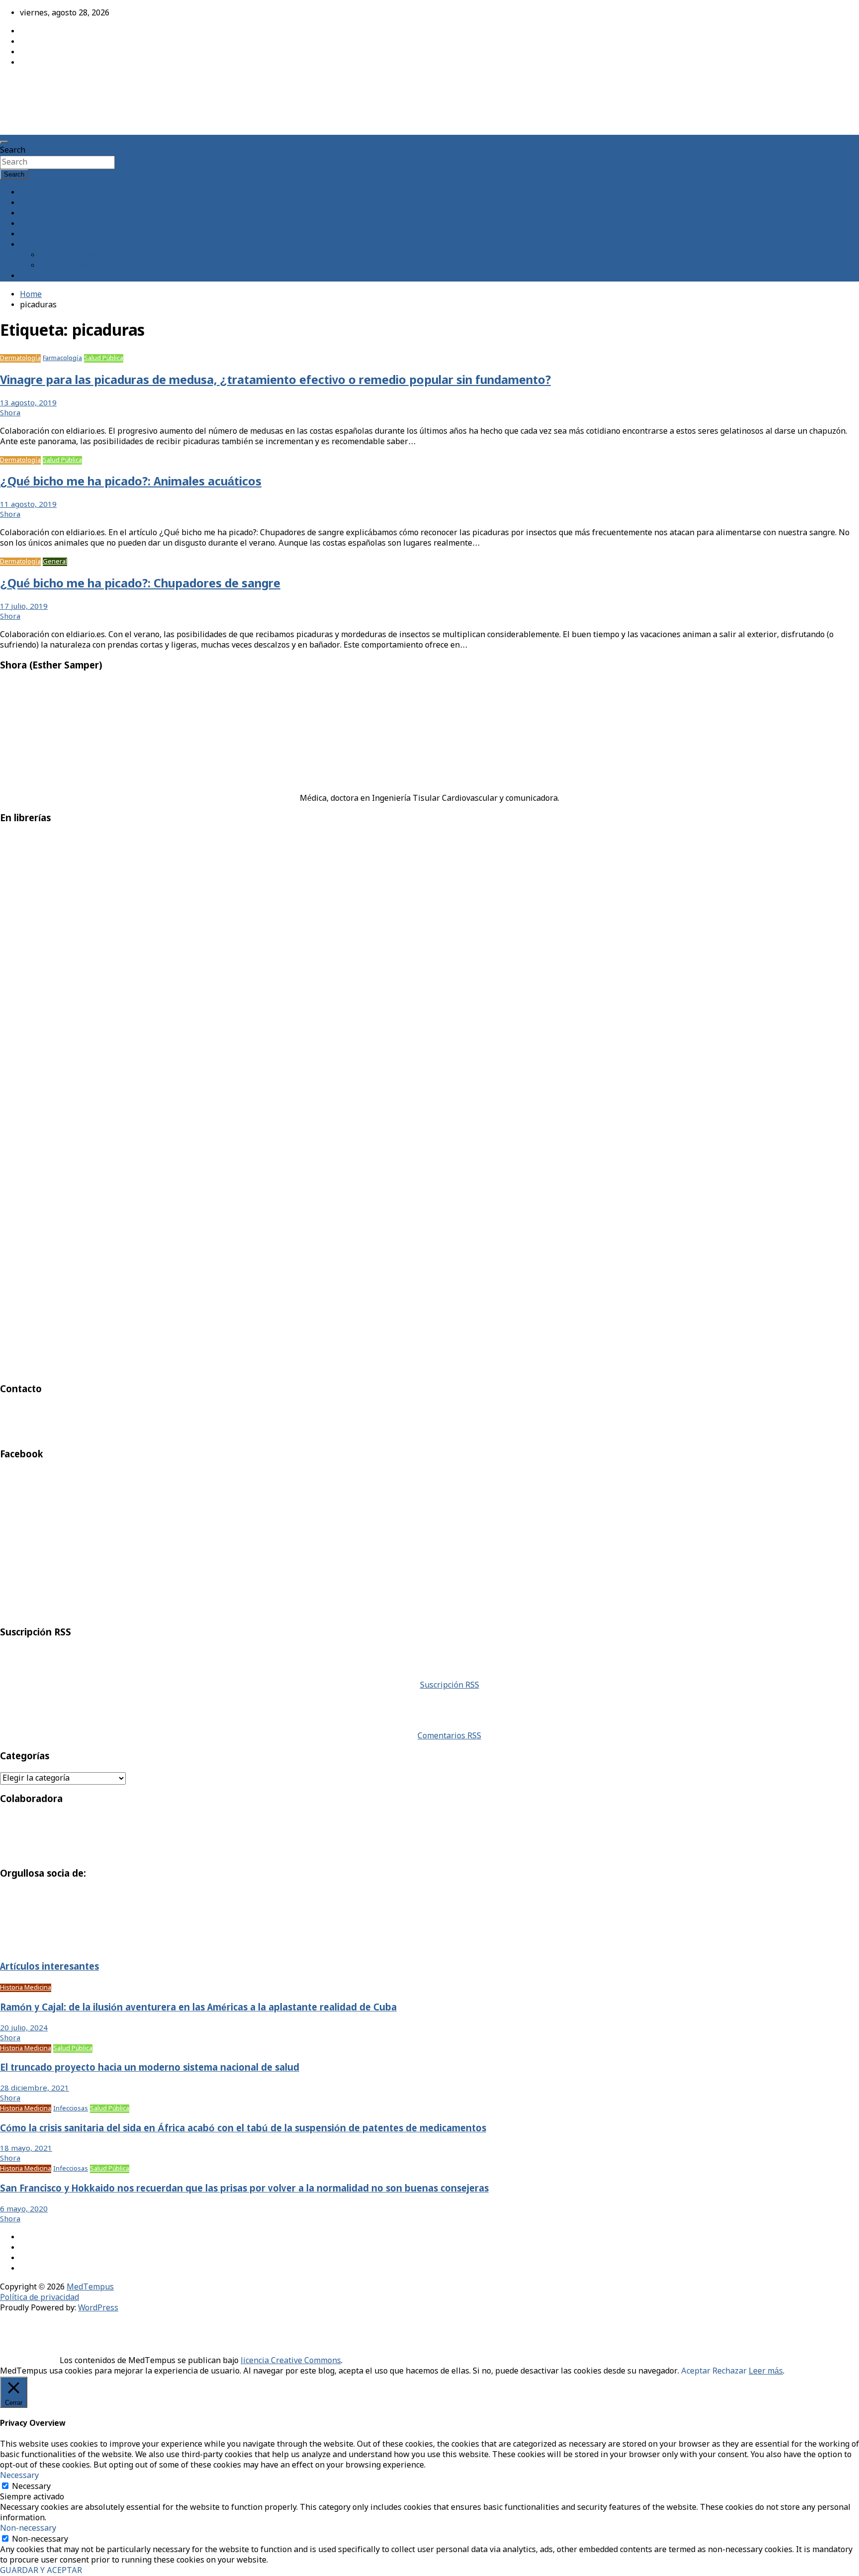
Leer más (766, 2371)
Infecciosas (71, 2109)
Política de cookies (74, 266)
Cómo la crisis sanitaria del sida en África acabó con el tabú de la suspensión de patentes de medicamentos (243, 2129)
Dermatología (20, 358)
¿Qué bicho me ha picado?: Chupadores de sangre (140, 584)
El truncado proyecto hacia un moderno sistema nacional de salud (150, 2068)
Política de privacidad (40, 2298)
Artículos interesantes (49, 1967)
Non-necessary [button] (28, 2528)
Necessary (31, 2487)
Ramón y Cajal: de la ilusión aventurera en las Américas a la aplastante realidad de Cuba (198, 2008)
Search (13, 150)
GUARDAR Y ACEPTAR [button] (41, 2571)
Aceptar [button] (696, 2371)
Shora (10, 413)
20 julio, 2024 (24, 2028)
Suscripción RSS (450, 1685)
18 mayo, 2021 (26, 2149)
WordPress (98, 2308)
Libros (32, 235)
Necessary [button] (19, 2476)
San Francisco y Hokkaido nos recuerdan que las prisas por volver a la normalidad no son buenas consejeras (244, 2189)
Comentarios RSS (449, 1736)
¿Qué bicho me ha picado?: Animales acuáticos (131, 482)
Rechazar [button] (730, 2371)
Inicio (30, 193)
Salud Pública (104, 358)
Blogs (30, 224)
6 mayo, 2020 (24, 2209)
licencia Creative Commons (291, 2361)
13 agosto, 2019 (28, 403)
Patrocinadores (68, 255)
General (55, 562)
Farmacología (62, 358)
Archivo (34, 214)
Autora (33, 203)
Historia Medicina (26, 1988)
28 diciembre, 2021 (35, 2089)
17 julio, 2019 (24, 607)
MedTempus (35, 86)
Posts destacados (52, 276)
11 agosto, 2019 (28, 505)
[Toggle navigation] (4, 142)
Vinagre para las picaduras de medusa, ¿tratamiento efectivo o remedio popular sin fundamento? (275, 381)
